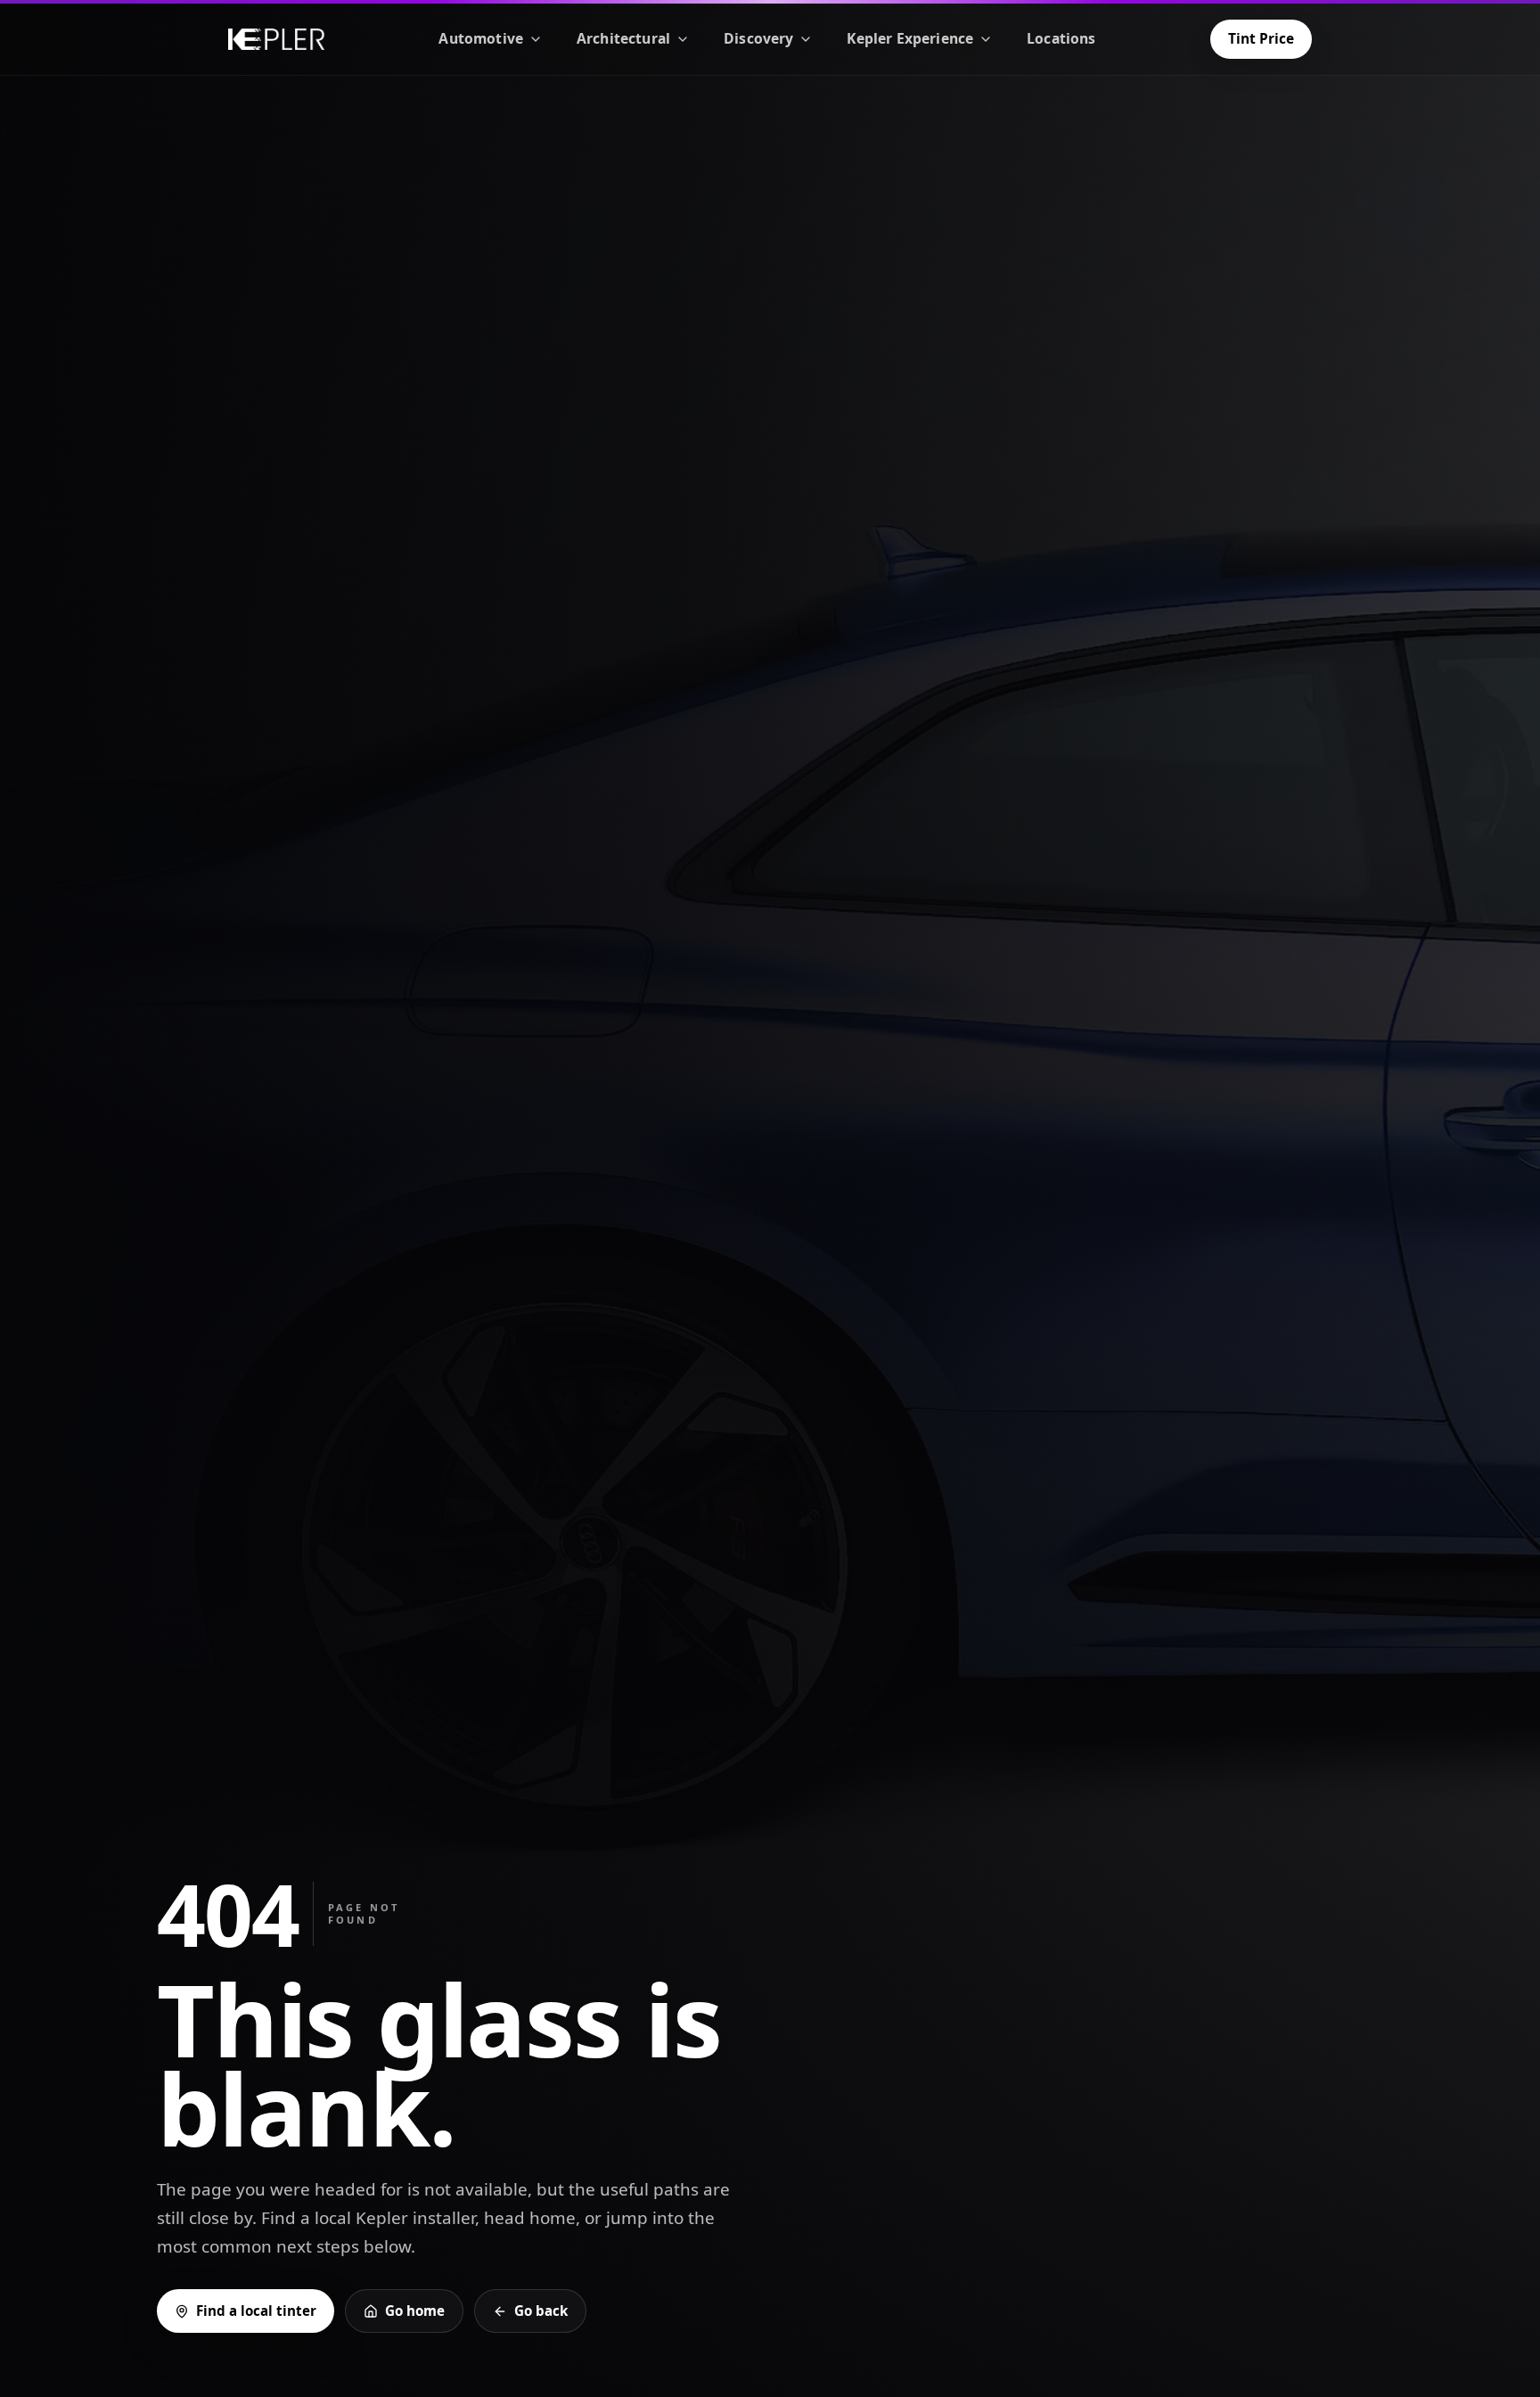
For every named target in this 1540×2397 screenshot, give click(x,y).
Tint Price (1261, 38)
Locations (1061, 38)
